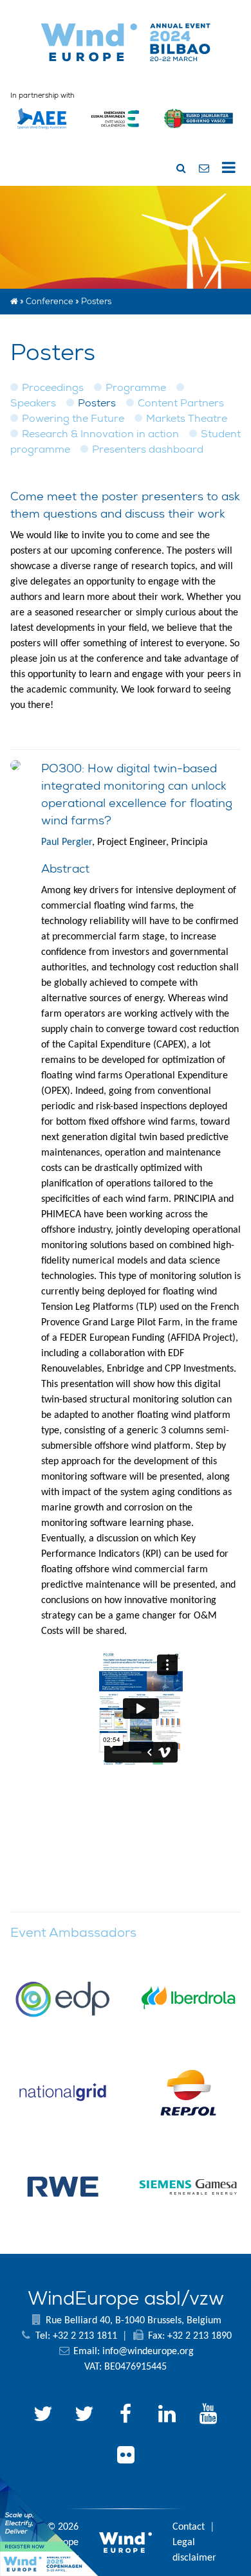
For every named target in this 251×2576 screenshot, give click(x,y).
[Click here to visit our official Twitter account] (43, 2416)
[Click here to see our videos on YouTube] (208, 2416)
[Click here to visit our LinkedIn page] (167, 2416)
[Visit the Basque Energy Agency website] (115, 134)
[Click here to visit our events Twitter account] (84, 2416)
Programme (136, 387)
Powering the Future (73, 418)
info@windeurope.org (148, 2352)
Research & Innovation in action (100, 434)
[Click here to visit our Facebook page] (126, 2416)
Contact (189, 2527)
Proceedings (53, 387)
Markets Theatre (187, 418)
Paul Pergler (67, 842)
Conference (50, 301)
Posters (97, 403)
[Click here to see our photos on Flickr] (126, 2457)
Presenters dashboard (148, 449)
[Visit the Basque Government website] (199, 134)
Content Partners (181, 403)
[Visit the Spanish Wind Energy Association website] (42, 129)
